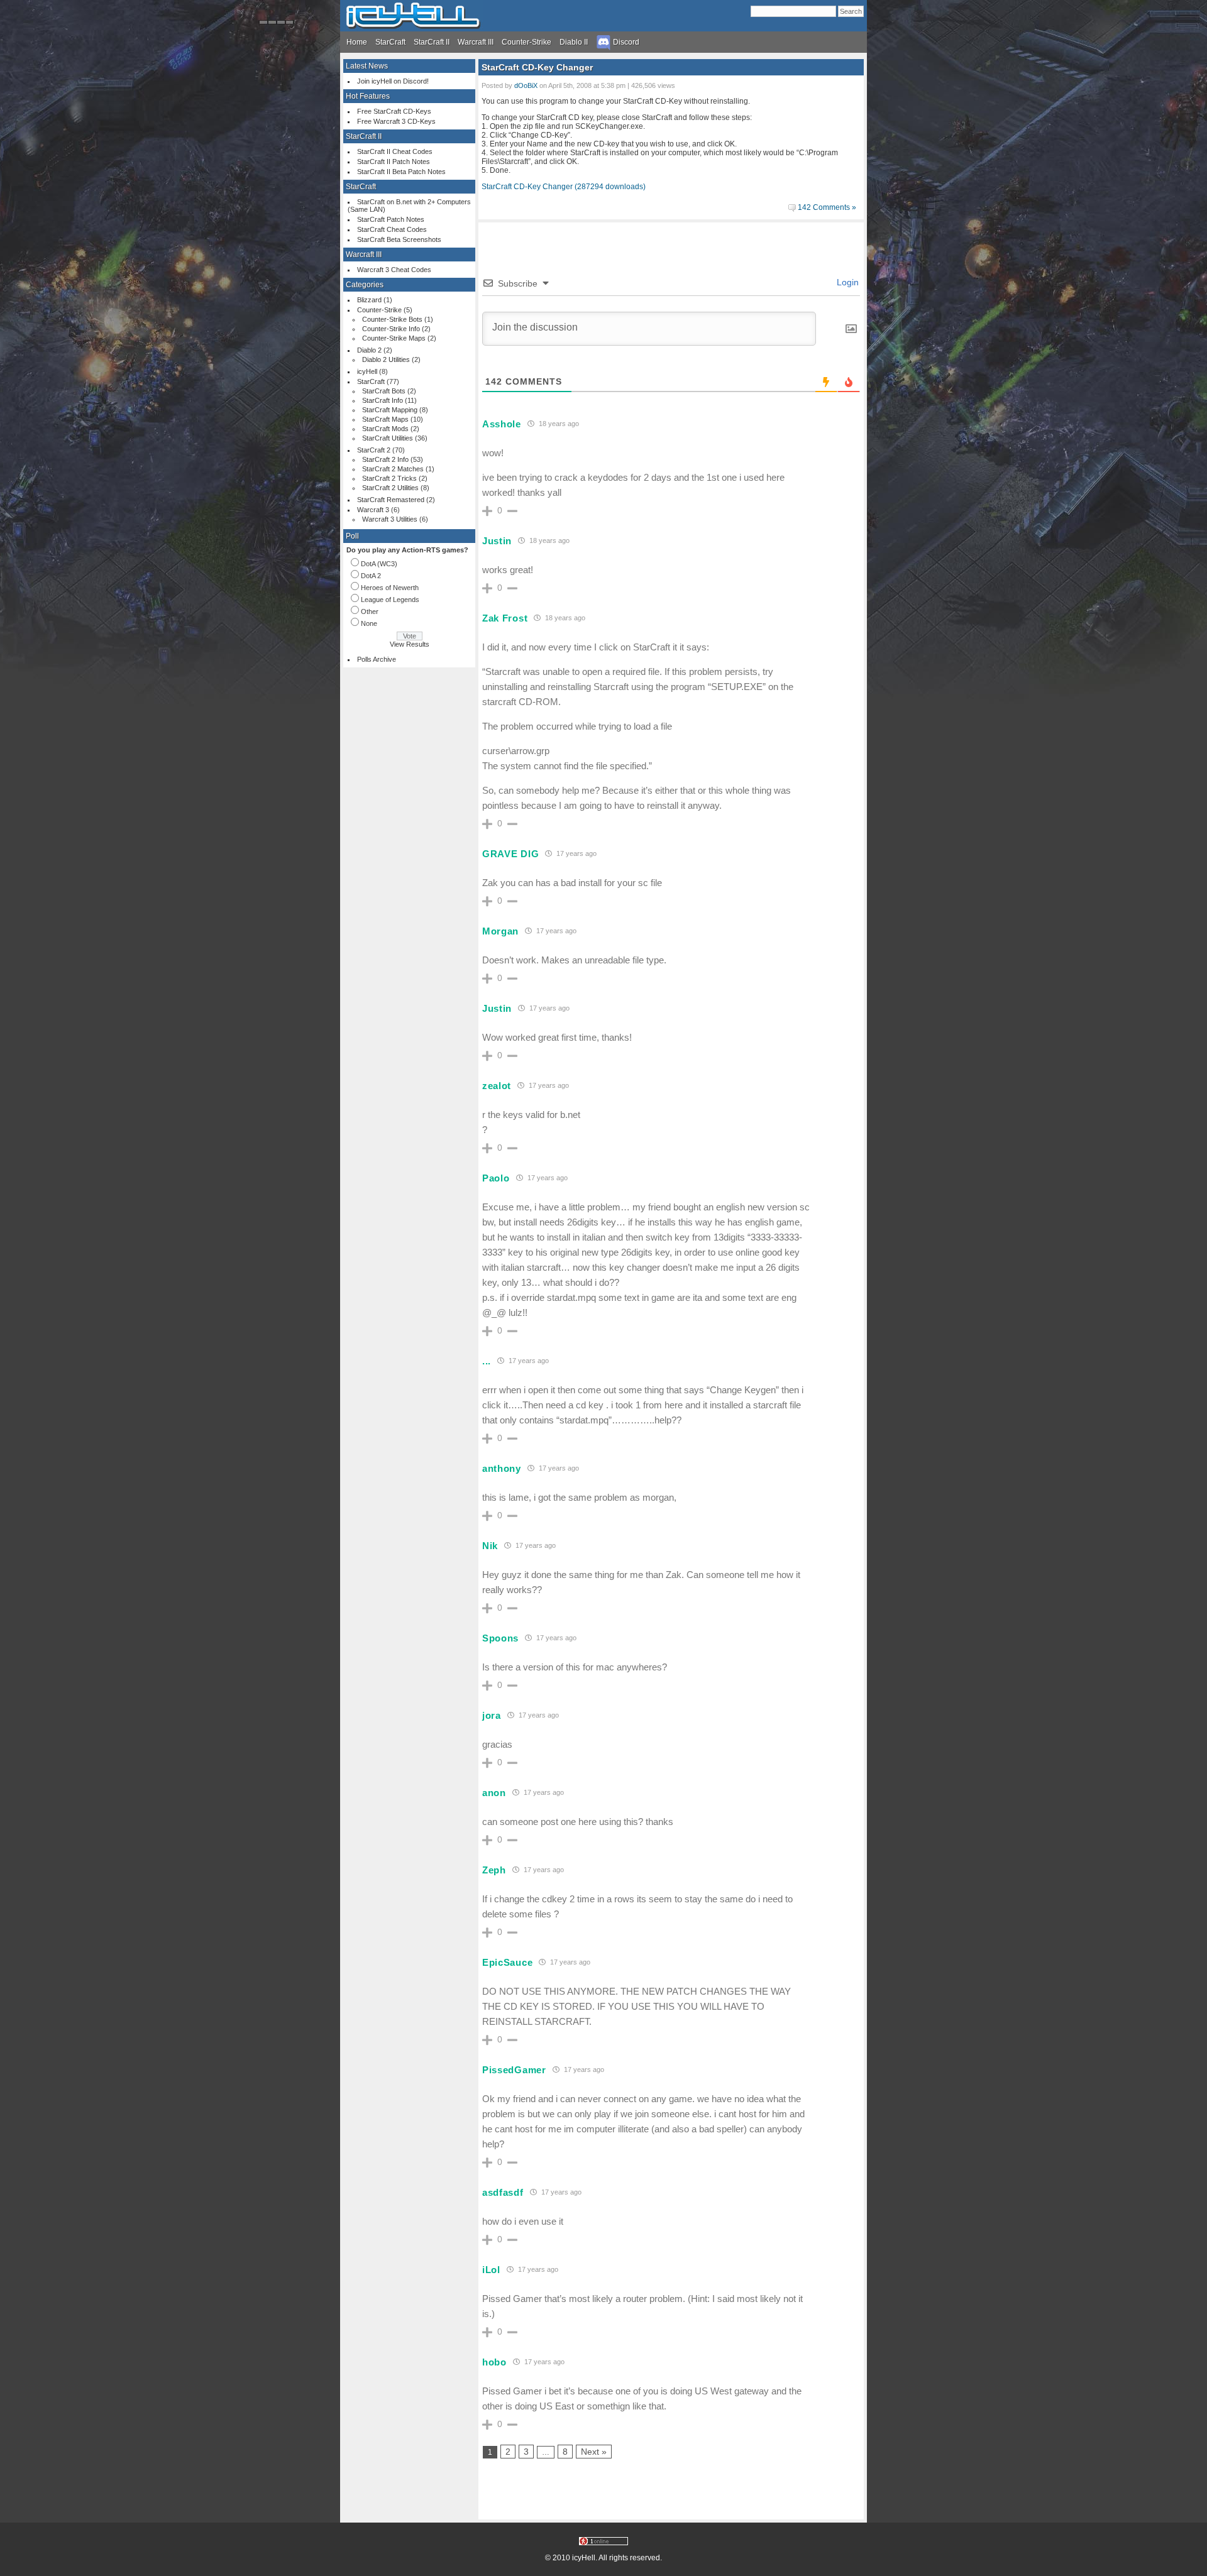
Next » (594, 2452)
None (369, 623)
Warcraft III (476, 42)
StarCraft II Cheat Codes (395, 151)
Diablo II (574, 42)
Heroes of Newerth (390, 588)
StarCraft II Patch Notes (394, 162)
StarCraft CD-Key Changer (537, 67)
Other (370, 611)
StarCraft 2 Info (385, 459)
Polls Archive (377, 659)
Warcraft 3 (373, 510)
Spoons (500, 1638)
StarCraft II (432, 42)
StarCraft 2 (374, 450)
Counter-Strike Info (391, 329)
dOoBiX (526, 85)
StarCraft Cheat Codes (392, 229)
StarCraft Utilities (388, 438)
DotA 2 (371, 576)
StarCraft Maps (385, 419)
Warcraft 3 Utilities (390, 519)
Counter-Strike (526, 42)
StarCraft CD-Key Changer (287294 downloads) (564, 187)
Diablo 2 (369, 350)
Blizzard (369, 300)
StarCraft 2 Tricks (389, 478)
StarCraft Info (383, 400)
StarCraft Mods (385, 429)
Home (357, 42)
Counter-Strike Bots (392, 319)
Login (846, 282)
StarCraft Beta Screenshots (399, 239)
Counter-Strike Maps (394, 338)
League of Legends (390, 600)
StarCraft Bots (384, 391)
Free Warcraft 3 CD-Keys (396, 121)
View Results (410, 644)
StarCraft (390, 42)
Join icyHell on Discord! (393, 81)
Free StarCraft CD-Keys (394, 111)
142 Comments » (827, 207)
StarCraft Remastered (391, 500)
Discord (625, 42)
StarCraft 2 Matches (393, 469)
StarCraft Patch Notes (391, 219)
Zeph (494, 1870)
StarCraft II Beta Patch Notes (401, 172)
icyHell (367, 371)
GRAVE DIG (510, 854)
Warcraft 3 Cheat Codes (394, 270)
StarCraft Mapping (390, 410)
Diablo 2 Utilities (386, 359)
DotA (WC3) (379, 564)
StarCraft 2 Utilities (390, 488)
